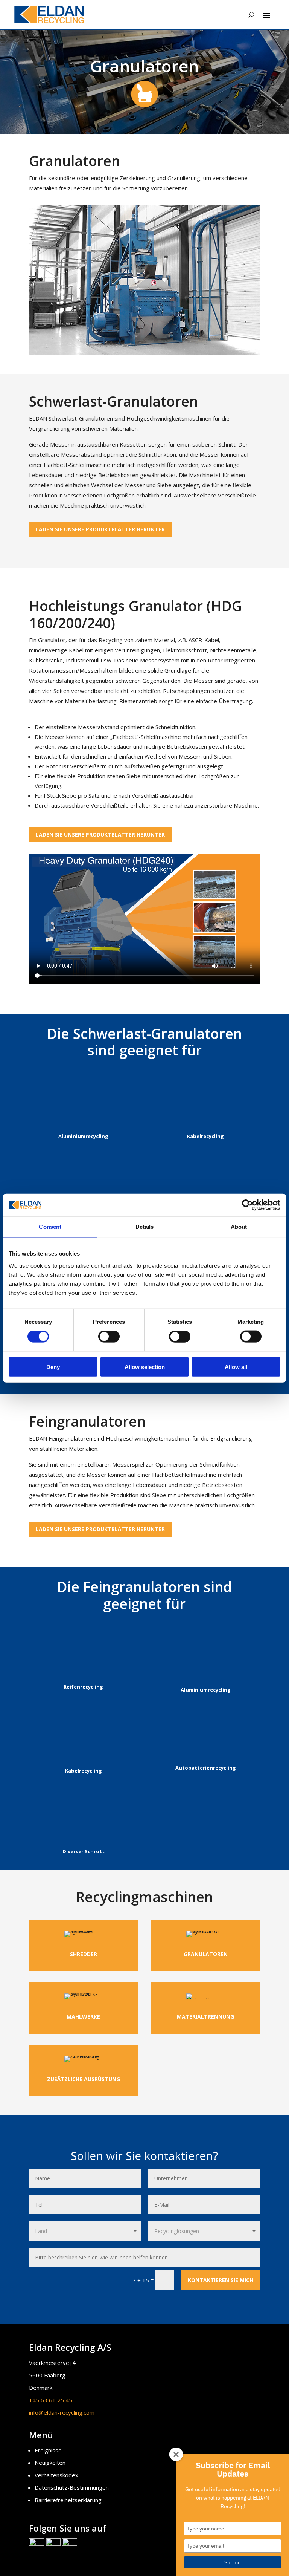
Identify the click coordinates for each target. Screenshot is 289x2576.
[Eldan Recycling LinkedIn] (53, 2544)
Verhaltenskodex (56, 2475)
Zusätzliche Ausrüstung (84, 2079)
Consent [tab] (50, 1227)
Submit (233, 2562)
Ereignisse (48, 2450)
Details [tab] (145, 1227)
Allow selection (145, 1367)
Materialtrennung (205, 2017)
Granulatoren (206, 1954)
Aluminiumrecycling (83, 1136)
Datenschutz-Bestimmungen (72, 2487)
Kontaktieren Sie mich (221, 2280)
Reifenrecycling (83, 1687)
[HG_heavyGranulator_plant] (144, 353)
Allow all (236, 1367)
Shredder (84, 1954)
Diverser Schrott (84, 1851)
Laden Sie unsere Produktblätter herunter (100, 529)
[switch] (109, 1337)
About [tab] (239, 1227)
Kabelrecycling (205, 1136)
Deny (53, 1367)
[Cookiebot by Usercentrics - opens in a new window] (247, 1205)
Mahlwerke (83, 2017)
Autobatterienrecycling (206, 1768)
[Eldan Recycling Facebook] (37, 2544)
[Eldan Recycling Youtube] (70, 2544)
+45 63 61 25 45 (51, 2400)
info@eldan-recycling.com (62, 2412)
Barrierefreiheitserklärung (68, 2500)
